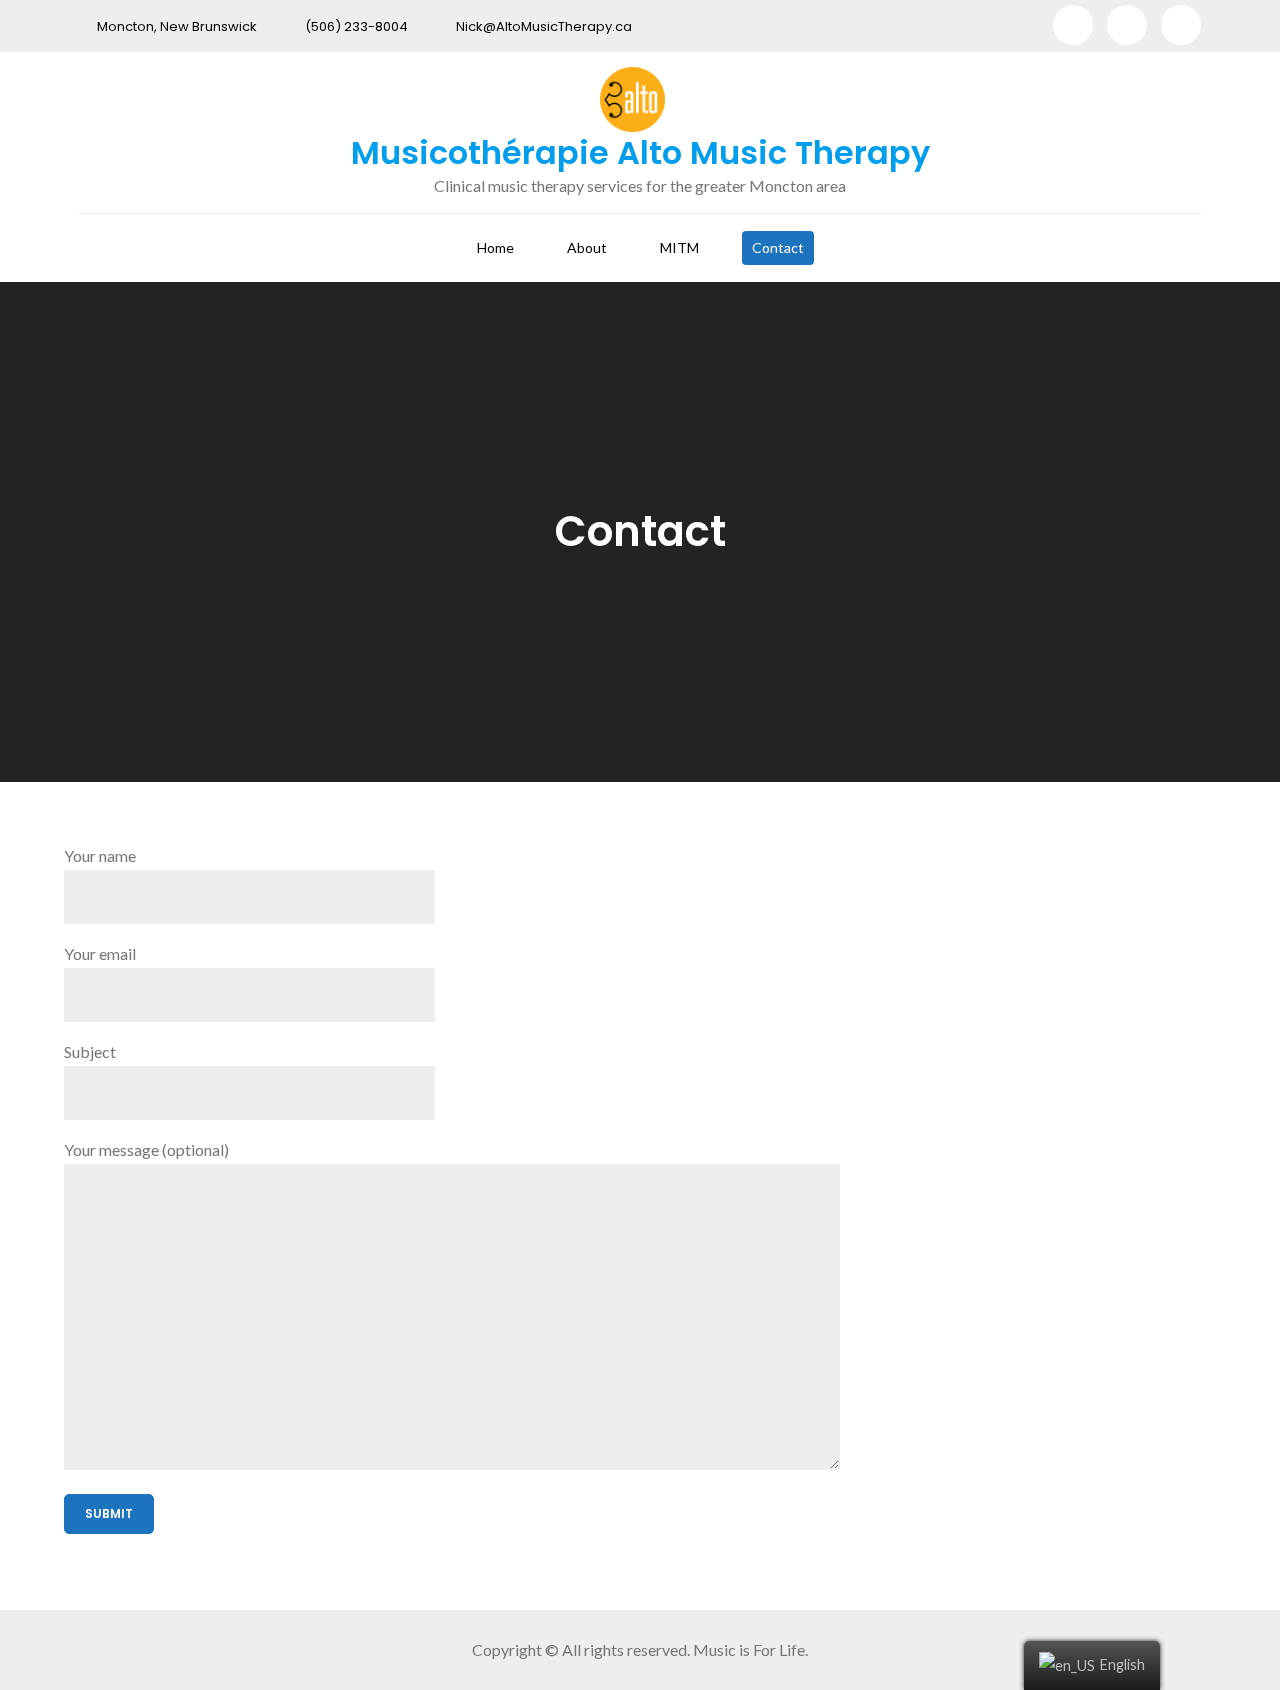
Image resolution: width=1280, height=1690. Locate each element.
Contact (778, 247)
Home (495, 247)
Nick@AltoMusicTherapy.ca (544, 26)
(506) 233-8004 (356, 26)
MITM (679, 247)
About (587, 247)
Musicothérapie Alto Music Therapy (640, 152)
